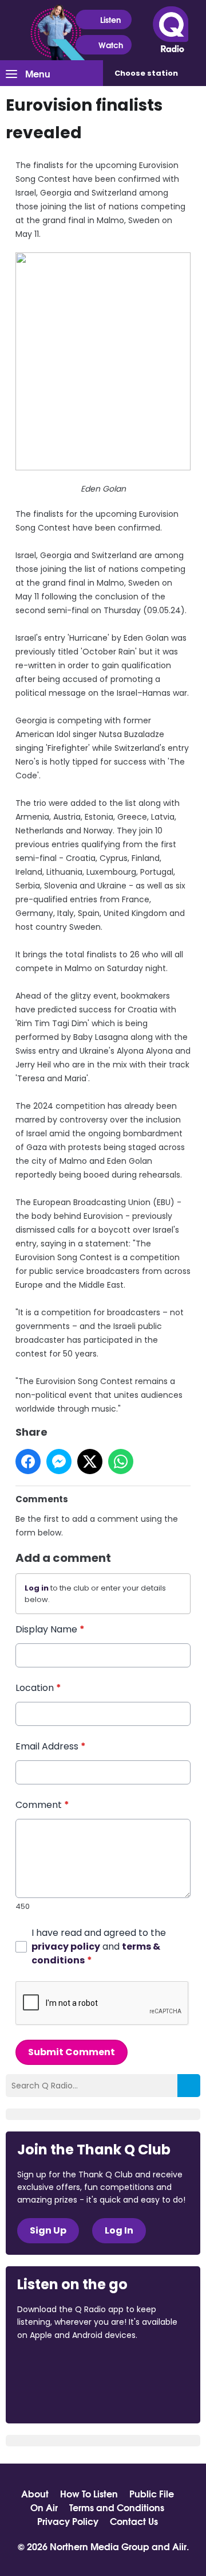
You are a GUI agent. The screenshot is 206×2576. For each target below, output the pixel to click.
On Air (44, 2507)
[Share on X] (90, 1462)
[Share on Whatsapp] (121, 1462)
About (35, 2493)
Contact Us (134, 2521)
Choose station (146, 73)
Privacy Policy (68, 2521)
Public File (152, 2493)
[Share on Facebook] (28, 1462)
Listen (110, 20)
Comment (42, 1805)
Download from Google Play (61, 2395)
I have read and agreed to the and (99, 1946)
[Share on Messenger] (59, 1462)
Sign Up (48, 2230)
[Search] (189, 2086)
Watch (111, 45)
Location (38, 1688)
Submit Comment (72, 2052)
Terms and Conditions (117, 2507)
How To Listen (89, 2493)
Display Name (50, 1629)
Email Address (51, 1746)
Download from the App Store (62, 2366)
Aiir (179, 2546)
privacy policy (66, 1946)
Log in (37, 1588)
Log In (119, 2230)
